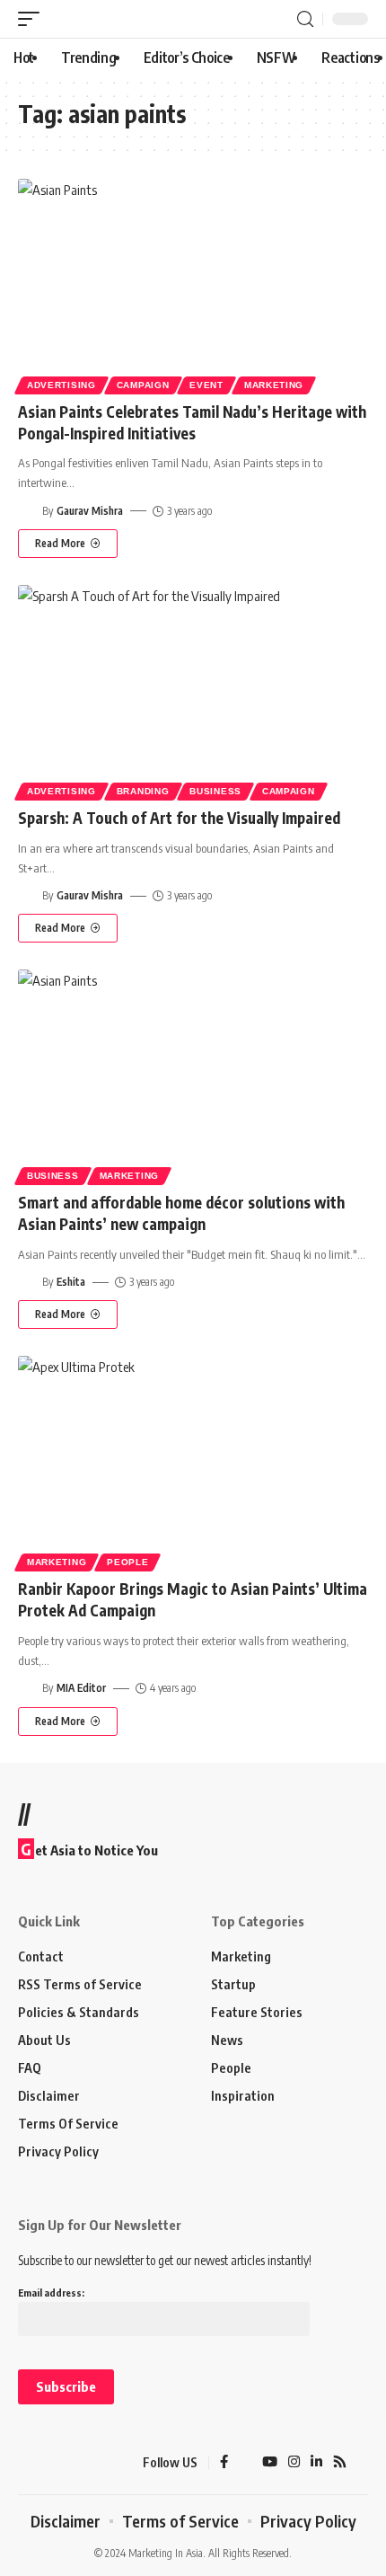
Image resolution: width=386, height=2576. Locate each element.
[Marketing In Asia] (49, 2463)
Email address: (51, 2293)
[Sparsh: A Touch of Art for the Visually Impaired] (193, 690)
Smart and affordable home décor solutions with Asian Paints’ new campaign (181, 1213)
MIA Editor (81, 1688)
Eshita (71, 1282)
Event (206, 385)
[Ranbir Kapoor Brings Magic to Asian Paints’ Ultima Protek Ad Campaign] (193, 1461)
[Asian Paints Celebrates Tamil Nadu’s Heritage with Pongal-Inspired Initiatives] (193, 284)
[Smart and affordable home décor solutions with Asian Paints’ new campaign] (193, 1075)
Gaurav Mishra (90, 511)
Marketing (274, 385)
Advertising (61, 385)
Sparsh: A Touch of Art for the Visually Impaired (179, 818)
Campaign (143, 385)
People (127, 1562)
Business (215, 791)
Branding (143, 791)
